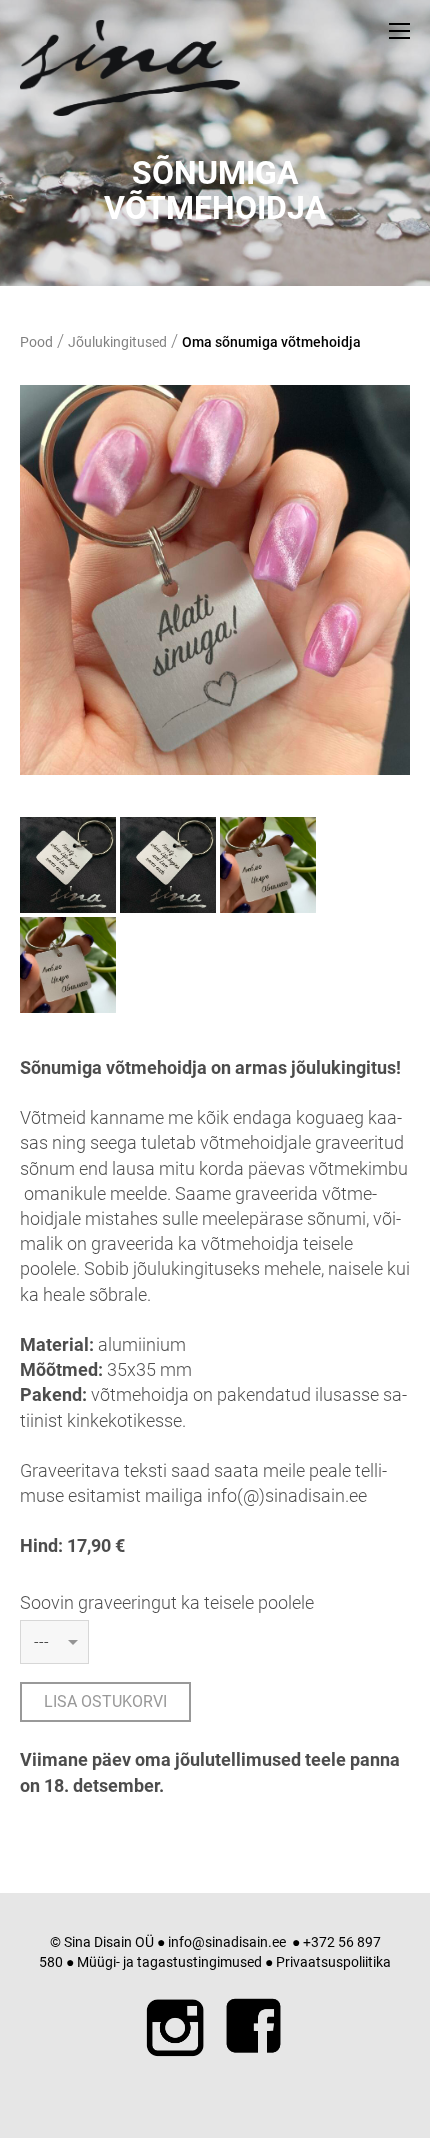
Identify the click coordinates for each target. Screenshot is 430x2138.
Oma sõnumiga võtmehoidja (271, 342)
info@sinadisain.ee (227, 1942)
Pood (36, 342)
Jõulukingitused (117, 342)
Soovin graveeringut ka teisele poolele (167, 1602)
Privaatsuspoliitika (333, 1962)
